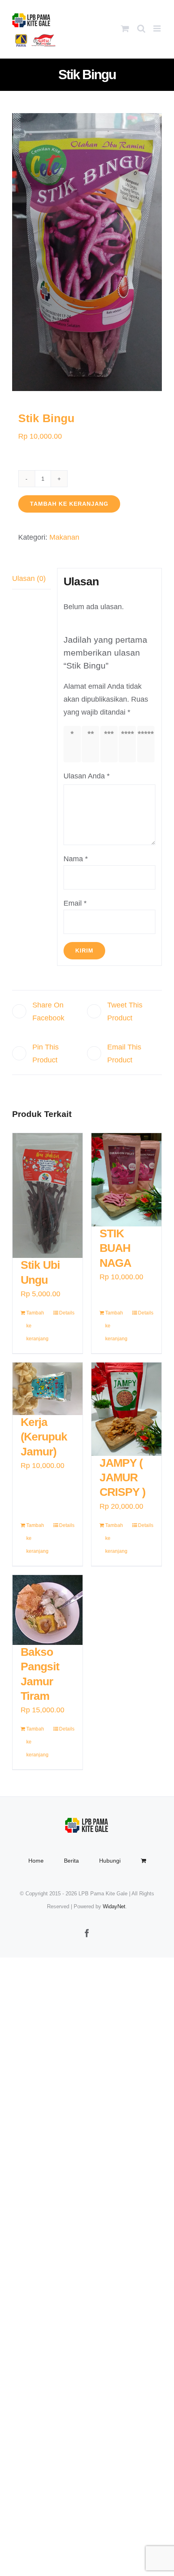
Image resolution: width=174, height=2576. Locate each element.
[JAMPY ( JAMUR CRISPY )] (126, 1409)
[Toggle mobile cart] (125, 28)
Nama (76, 859)
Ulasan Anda (87, 776)
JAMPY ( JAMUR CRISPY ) (122, 1478)
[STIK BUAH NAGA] (126, 1180)
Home (36, 1861)
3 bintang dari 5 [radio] (111, 744)
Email (75, 903)
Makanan (64, 537)
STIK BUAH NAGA (115, 1248)
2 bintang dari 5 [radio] (92, 744)
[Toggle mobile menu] (158, 28)
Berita (71, 1861)
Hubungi (110, 1861)
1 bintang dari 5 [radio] (74, 744)
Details (67, 1313)
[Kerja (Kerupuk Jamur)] (48, 1389)
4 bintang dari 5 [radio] (129, 744)
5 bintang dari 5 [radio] (148, 744)
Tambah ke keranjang (69, 504)
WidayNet (114, 1906)
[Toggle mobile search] (141, 28)
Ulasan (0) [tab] (29, 578)
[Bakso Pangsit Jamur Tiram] (48, 1610)
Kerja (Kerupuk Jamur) (44, 1437)
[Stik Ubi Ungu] (48, 1195)
